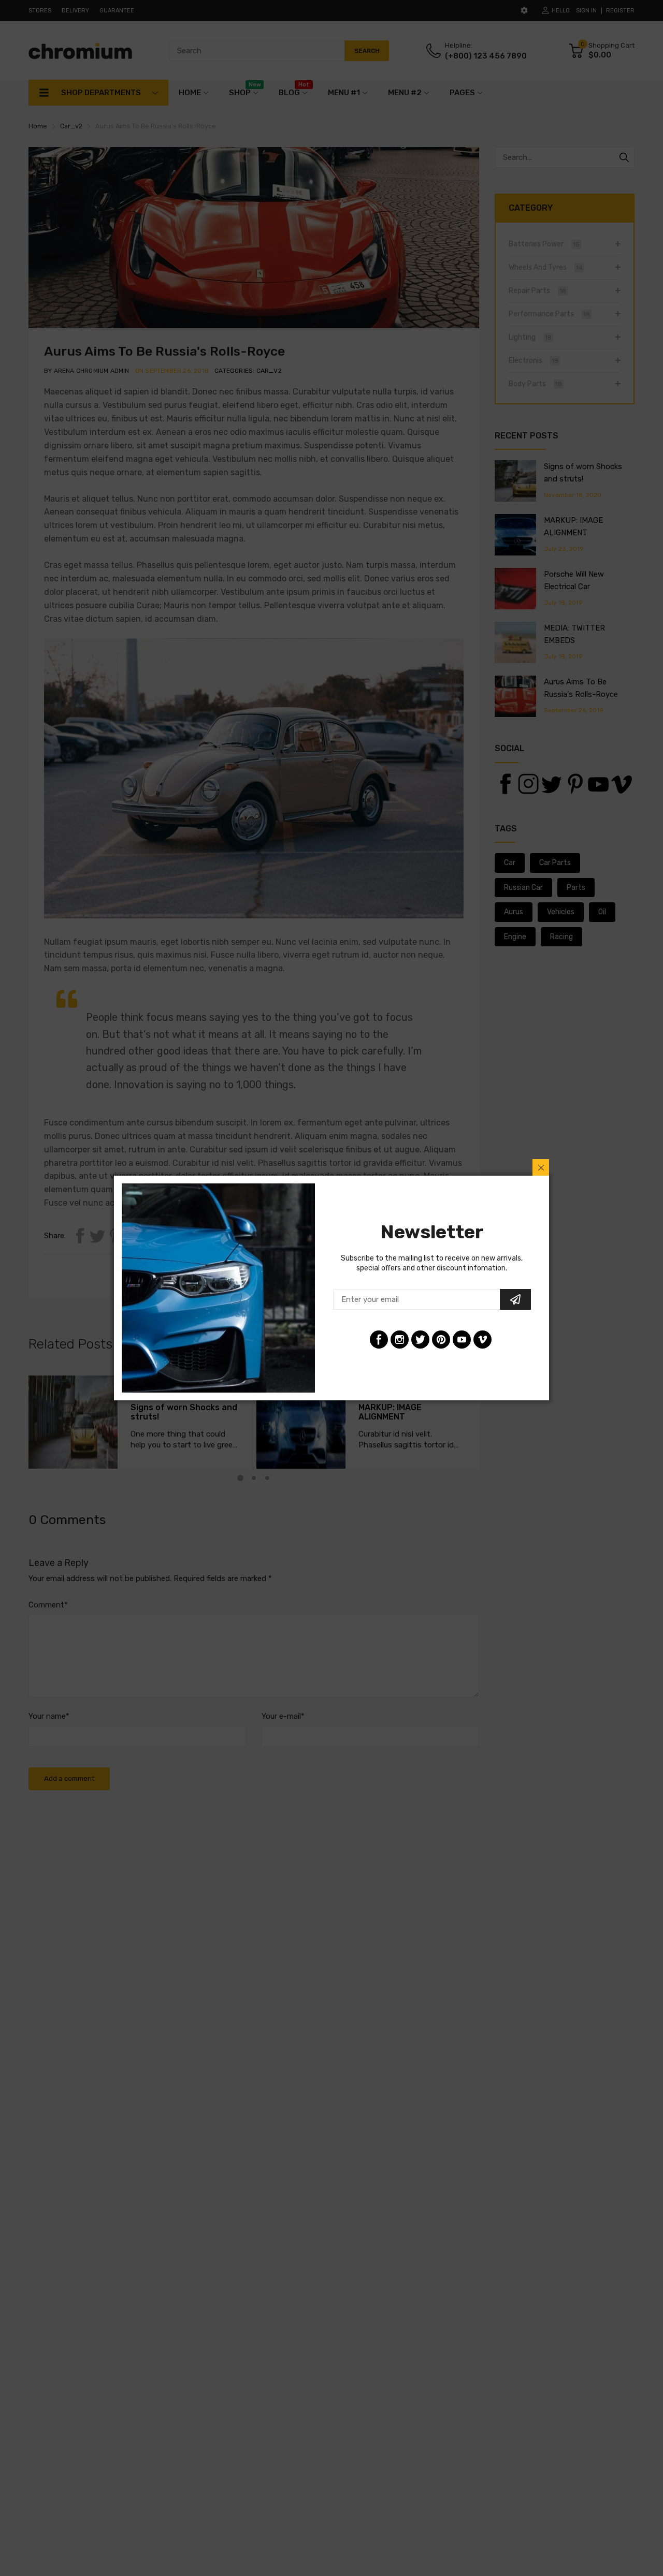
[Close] (541, 1167)
